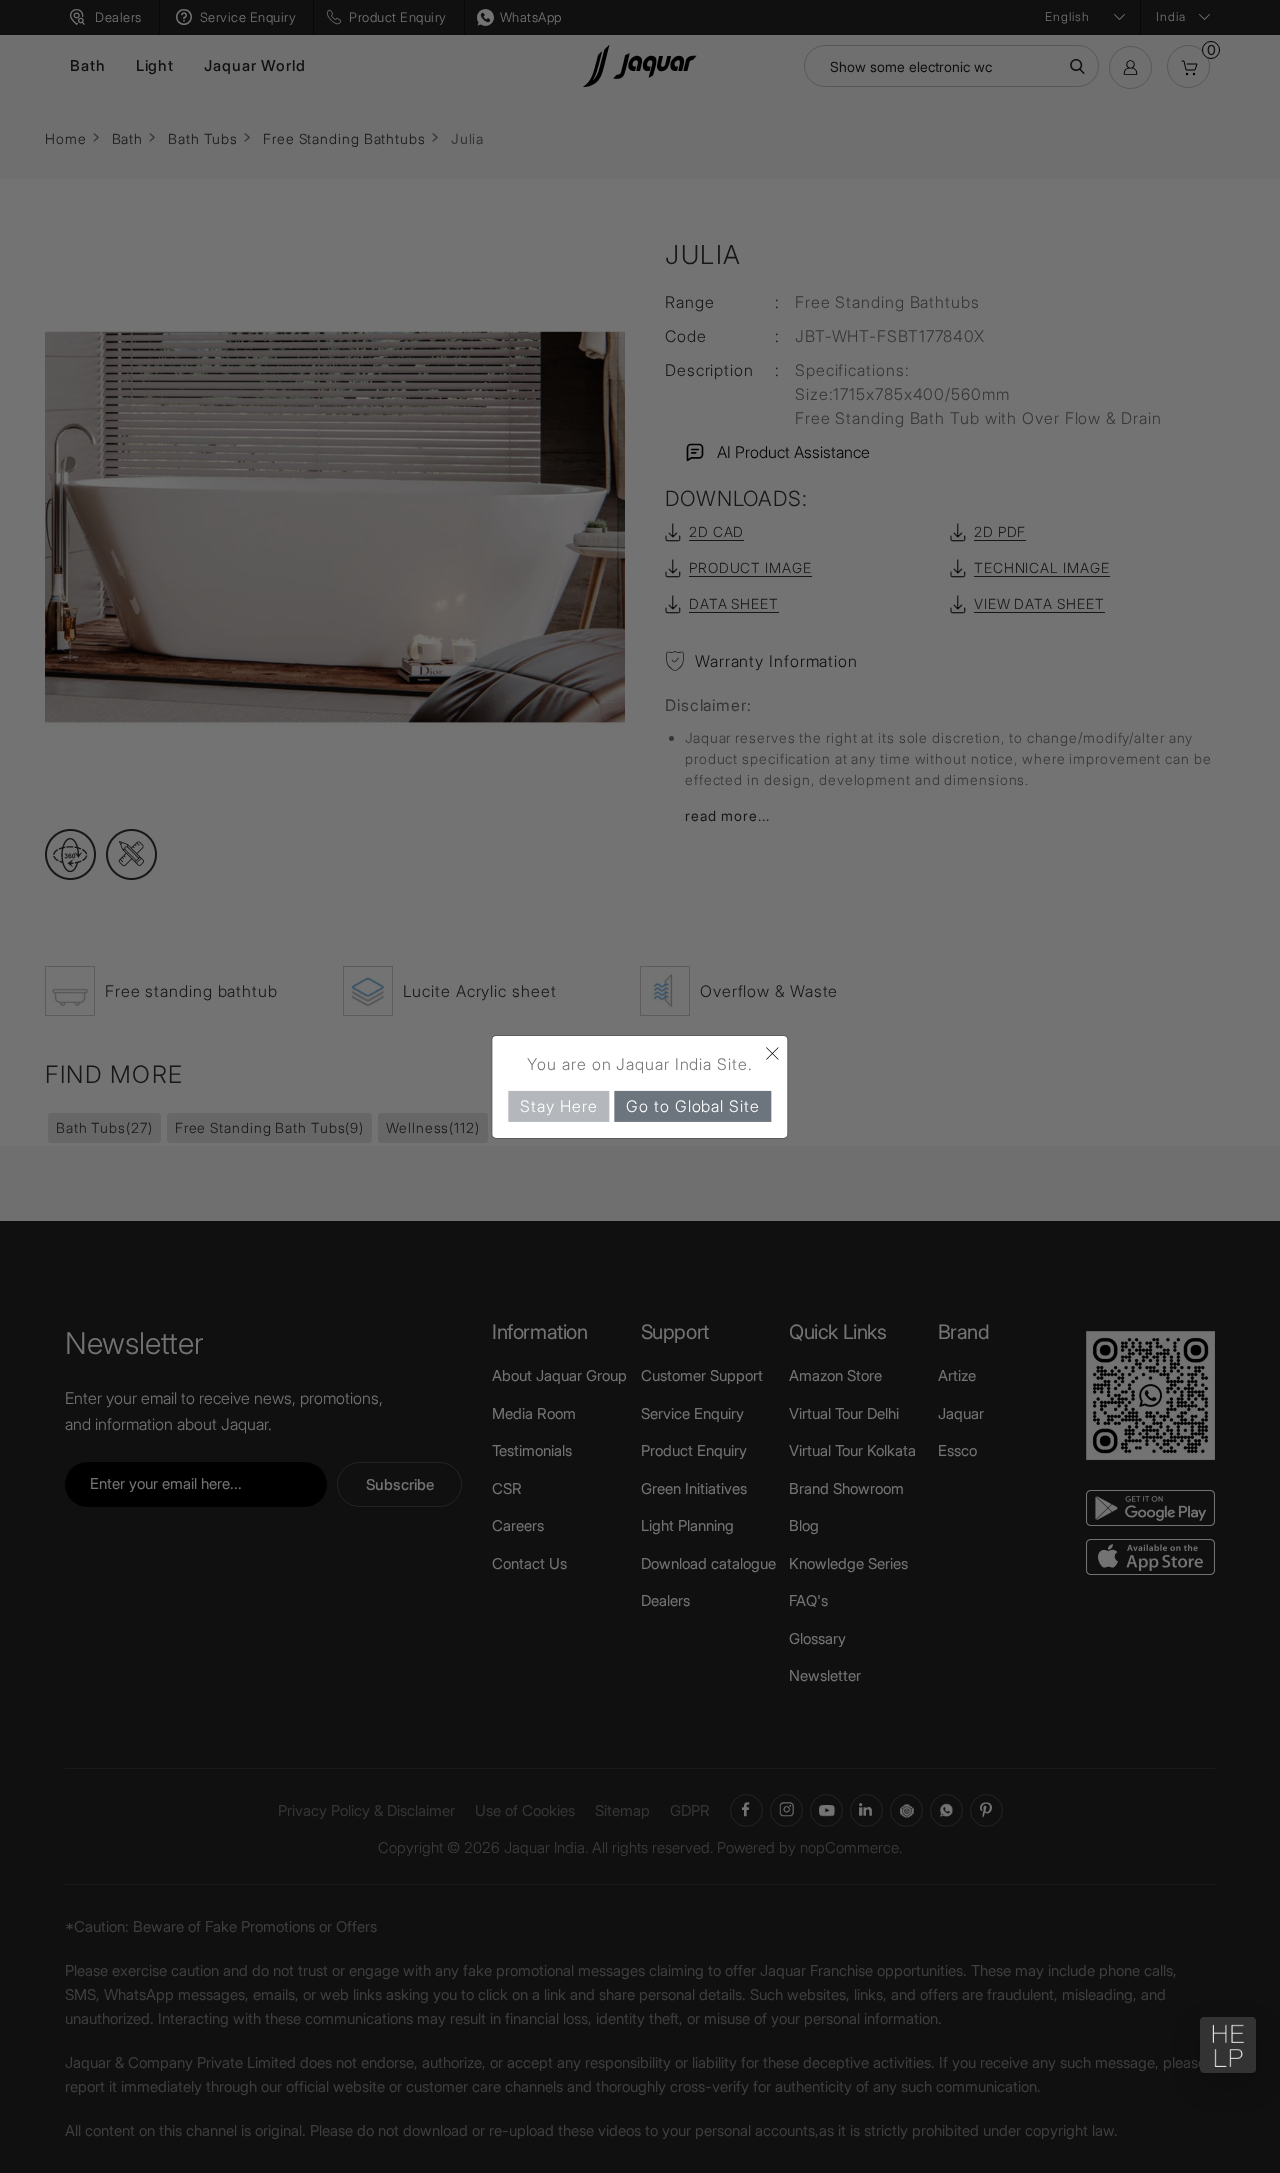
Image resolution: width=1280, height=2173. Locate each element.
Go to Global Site (692, 1105)
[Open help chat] (1228, 2045)
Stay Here (558, 1105)
